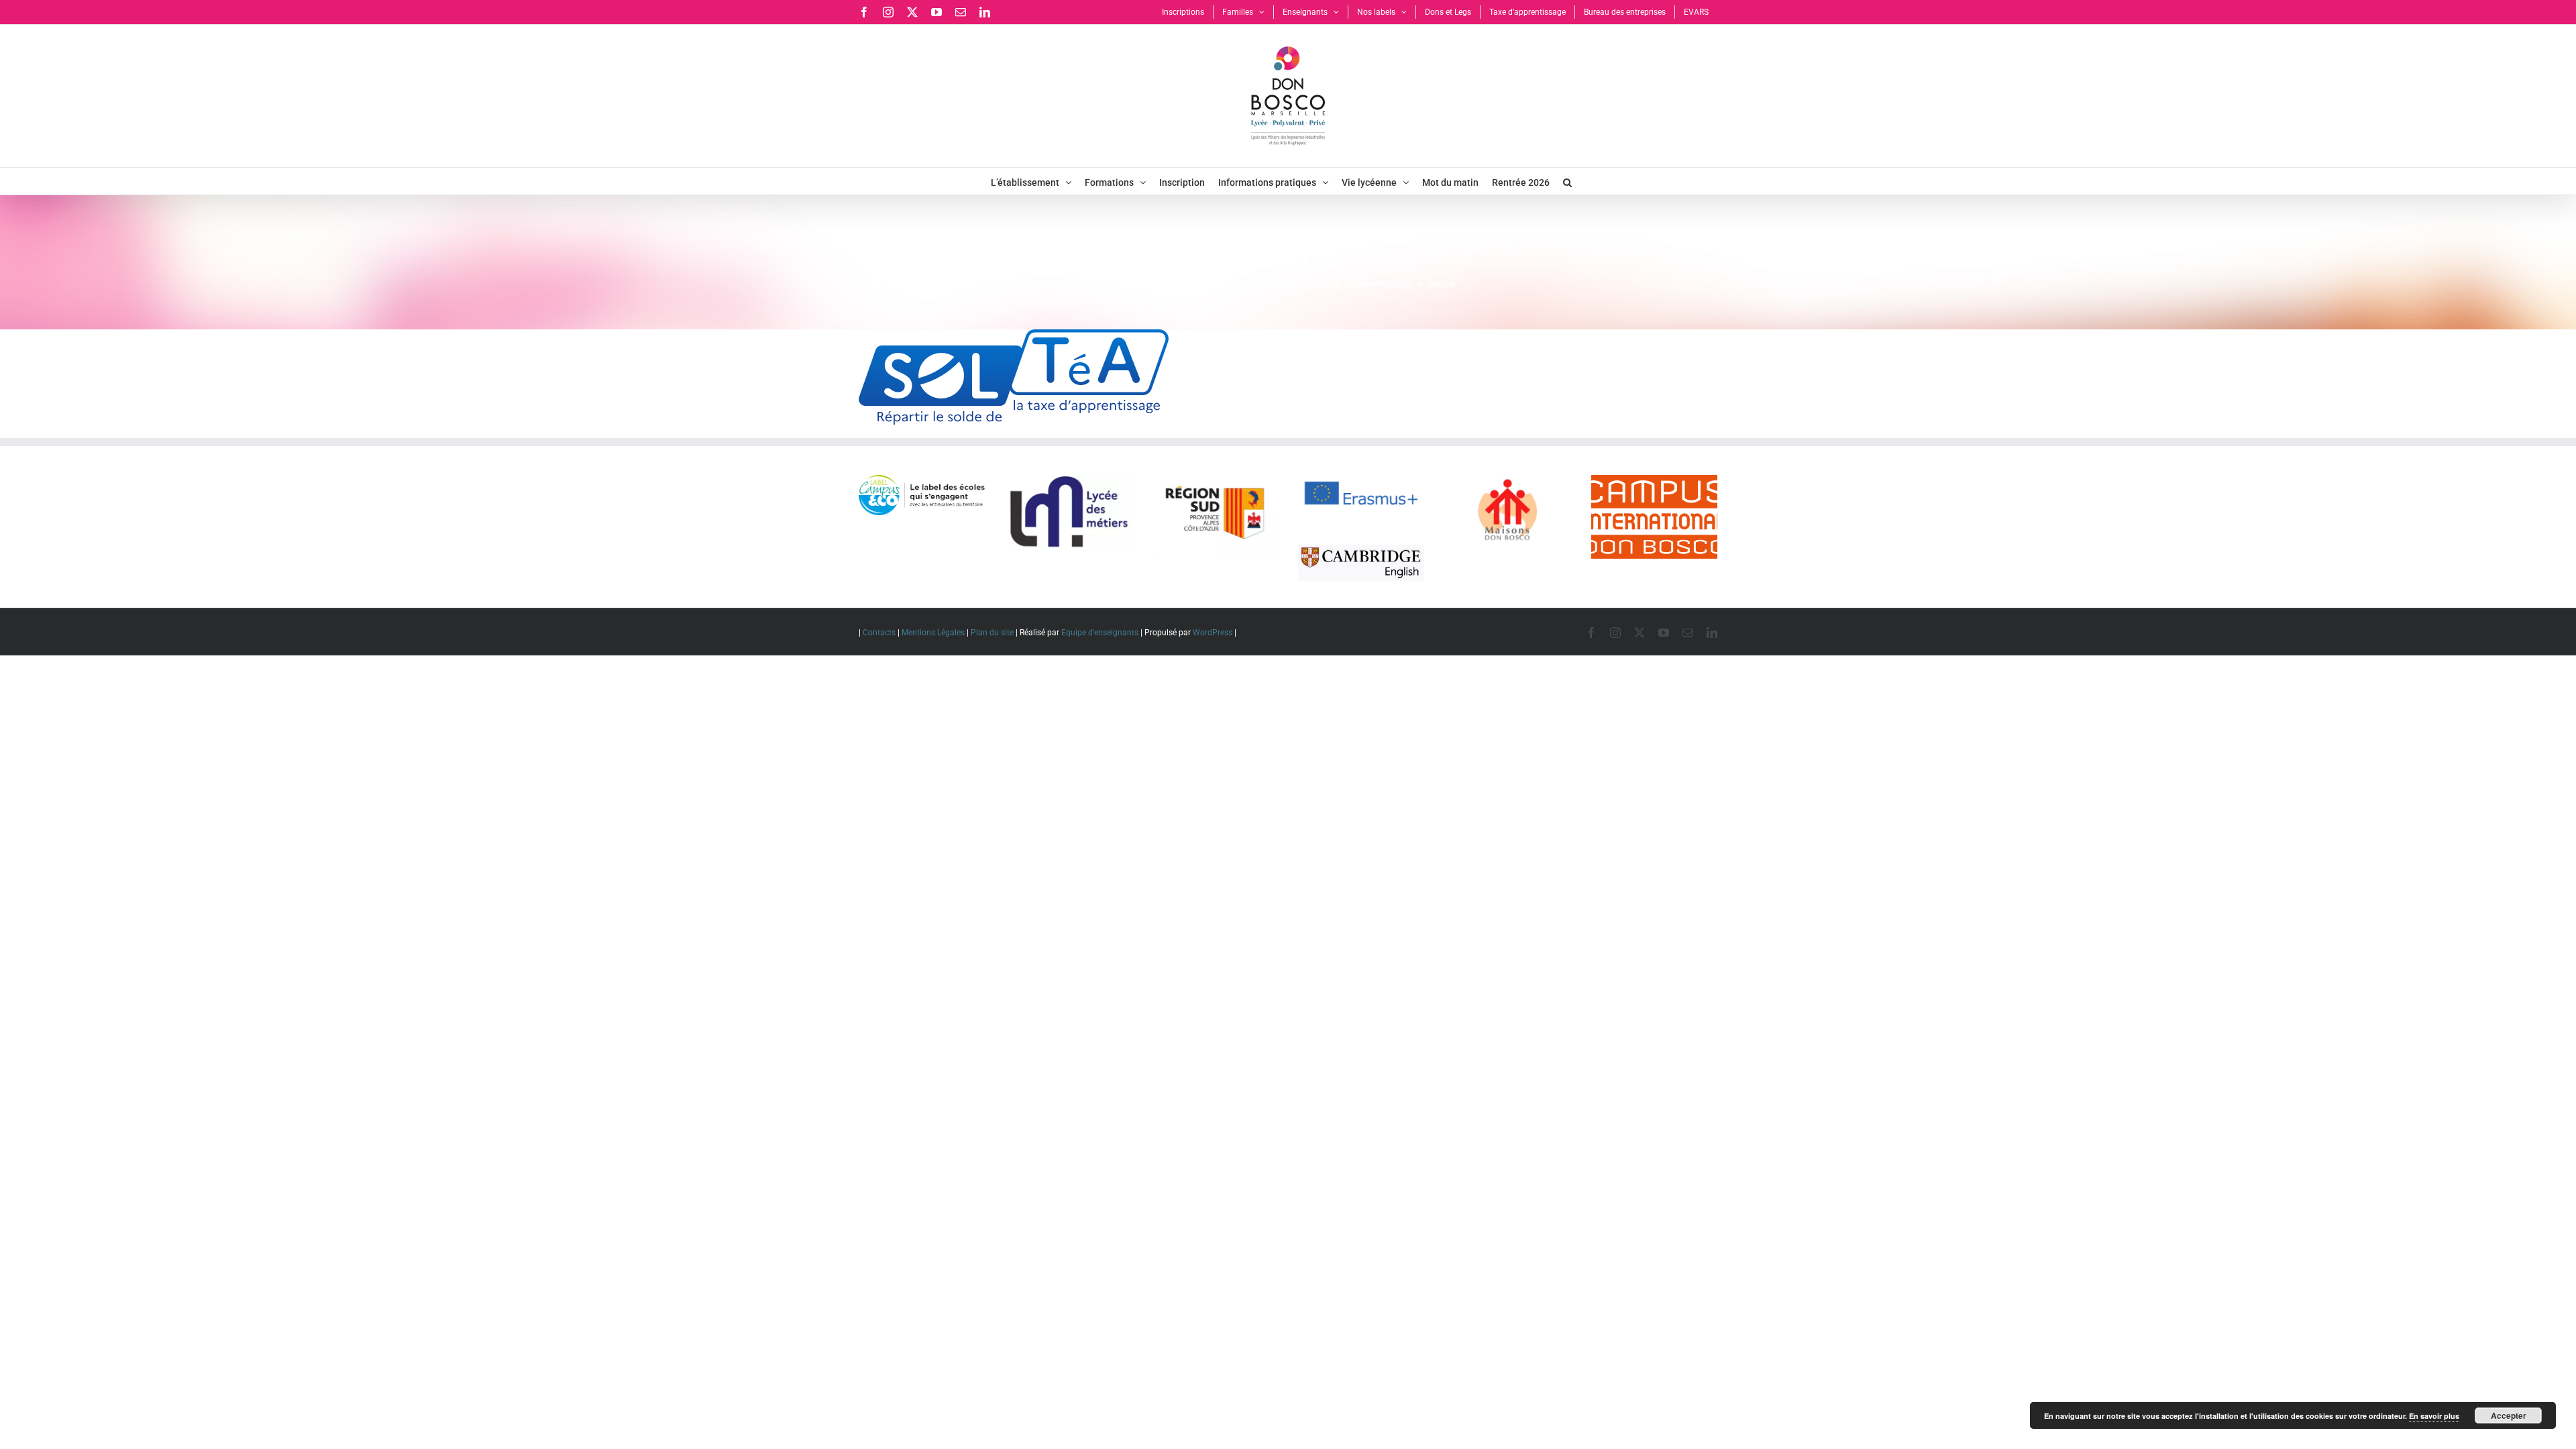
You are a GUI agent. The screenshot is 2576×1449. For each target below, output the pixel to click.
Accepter (2509, 1415)
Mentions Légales (933, 633)
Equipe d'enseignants (1100, 633)
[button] (1567, 181)
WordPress (1213, 633)
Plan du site (992, 633)
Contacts (879, 633)
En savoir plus (2434, 1416)
